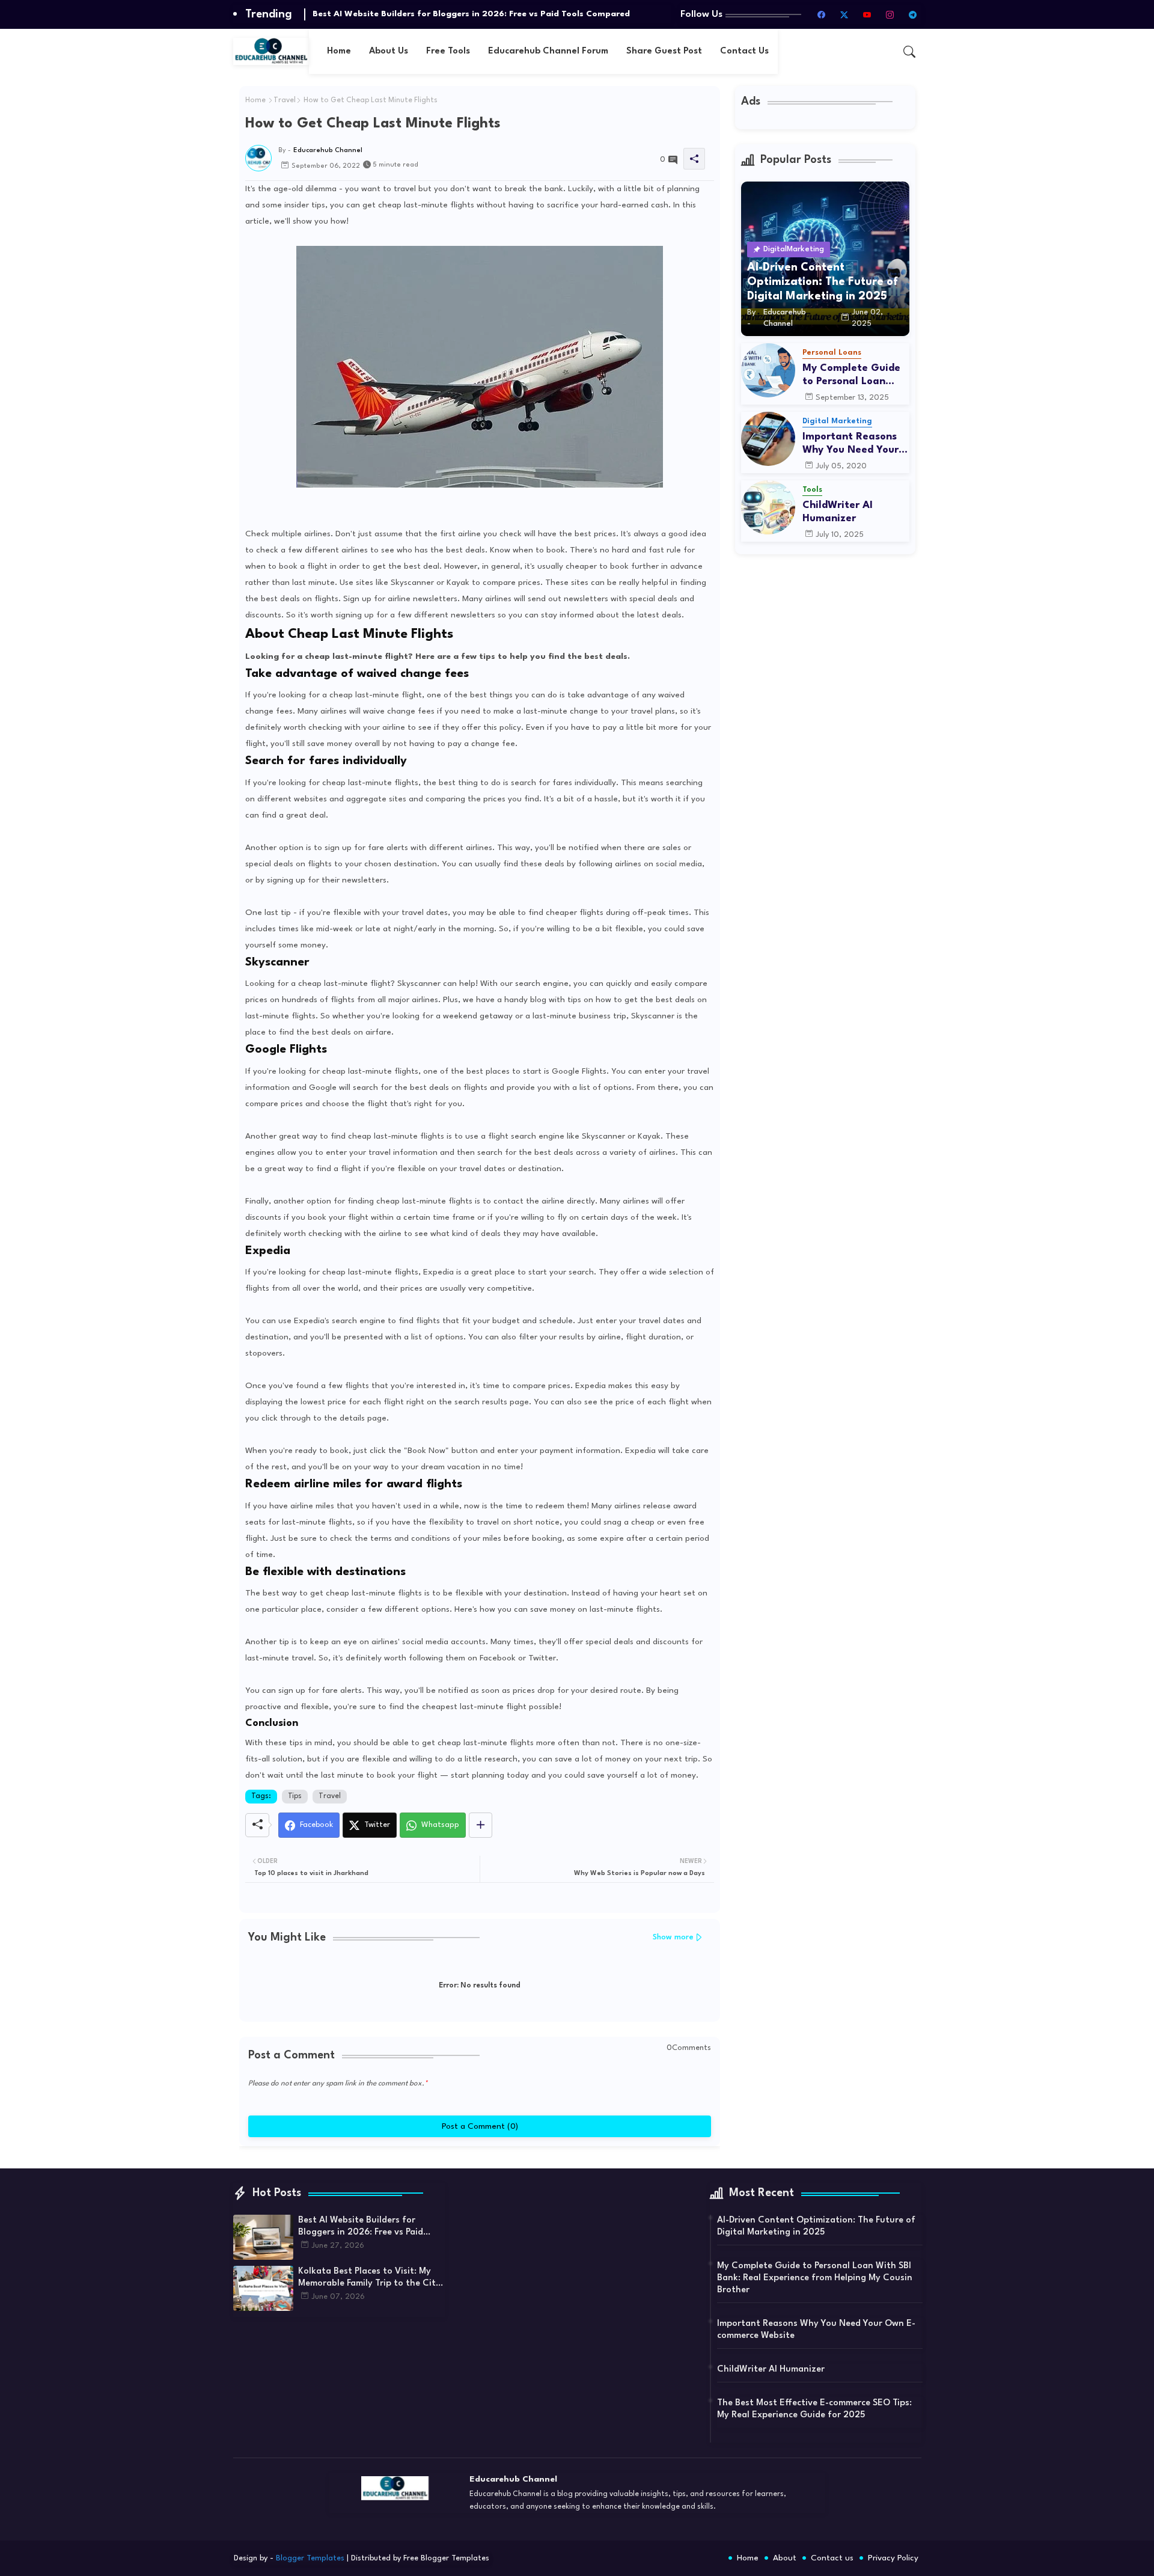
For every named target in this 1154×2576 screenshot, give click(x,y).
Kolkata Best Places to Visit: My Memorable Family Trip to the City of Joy (369, 2278)
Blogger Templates (310, 2558)
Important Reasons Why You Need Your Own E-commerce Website (850, 444)
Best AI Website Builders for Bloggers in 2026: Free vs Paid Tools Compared (471, 14)
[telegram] (913, 14)
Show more (673, 1937)
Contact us (832, 2558)
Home (339, 51)
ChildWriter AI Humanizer (838, 512)
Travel (285, 100)
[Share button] (481, 1825)
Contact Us (744, 51)
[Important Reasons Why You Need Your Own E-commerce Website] (768, 439)
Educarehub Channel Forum (548, 51)
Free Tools (448, 51)
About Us (389, 51)
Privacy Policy (893, 2558)
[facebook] (822, 14)
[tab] (339, 51)
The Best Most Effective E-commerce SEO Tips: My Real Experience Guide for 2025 (814, 2409)
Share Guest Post (664, 51)
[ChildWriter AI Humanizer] (768, 507)
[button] (909, 52)
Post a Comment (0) (479, 2126)
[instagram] (890, 14)
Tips (295, 1796)
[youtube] (867, 14)
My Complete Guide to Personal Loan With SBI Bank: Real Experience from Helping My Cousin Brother (851, 375)
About (785, 2558)
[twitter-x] (844, 14)
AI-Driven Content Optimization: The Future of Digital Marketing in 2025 (816, 2226)
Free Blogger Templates (446, 2558)
